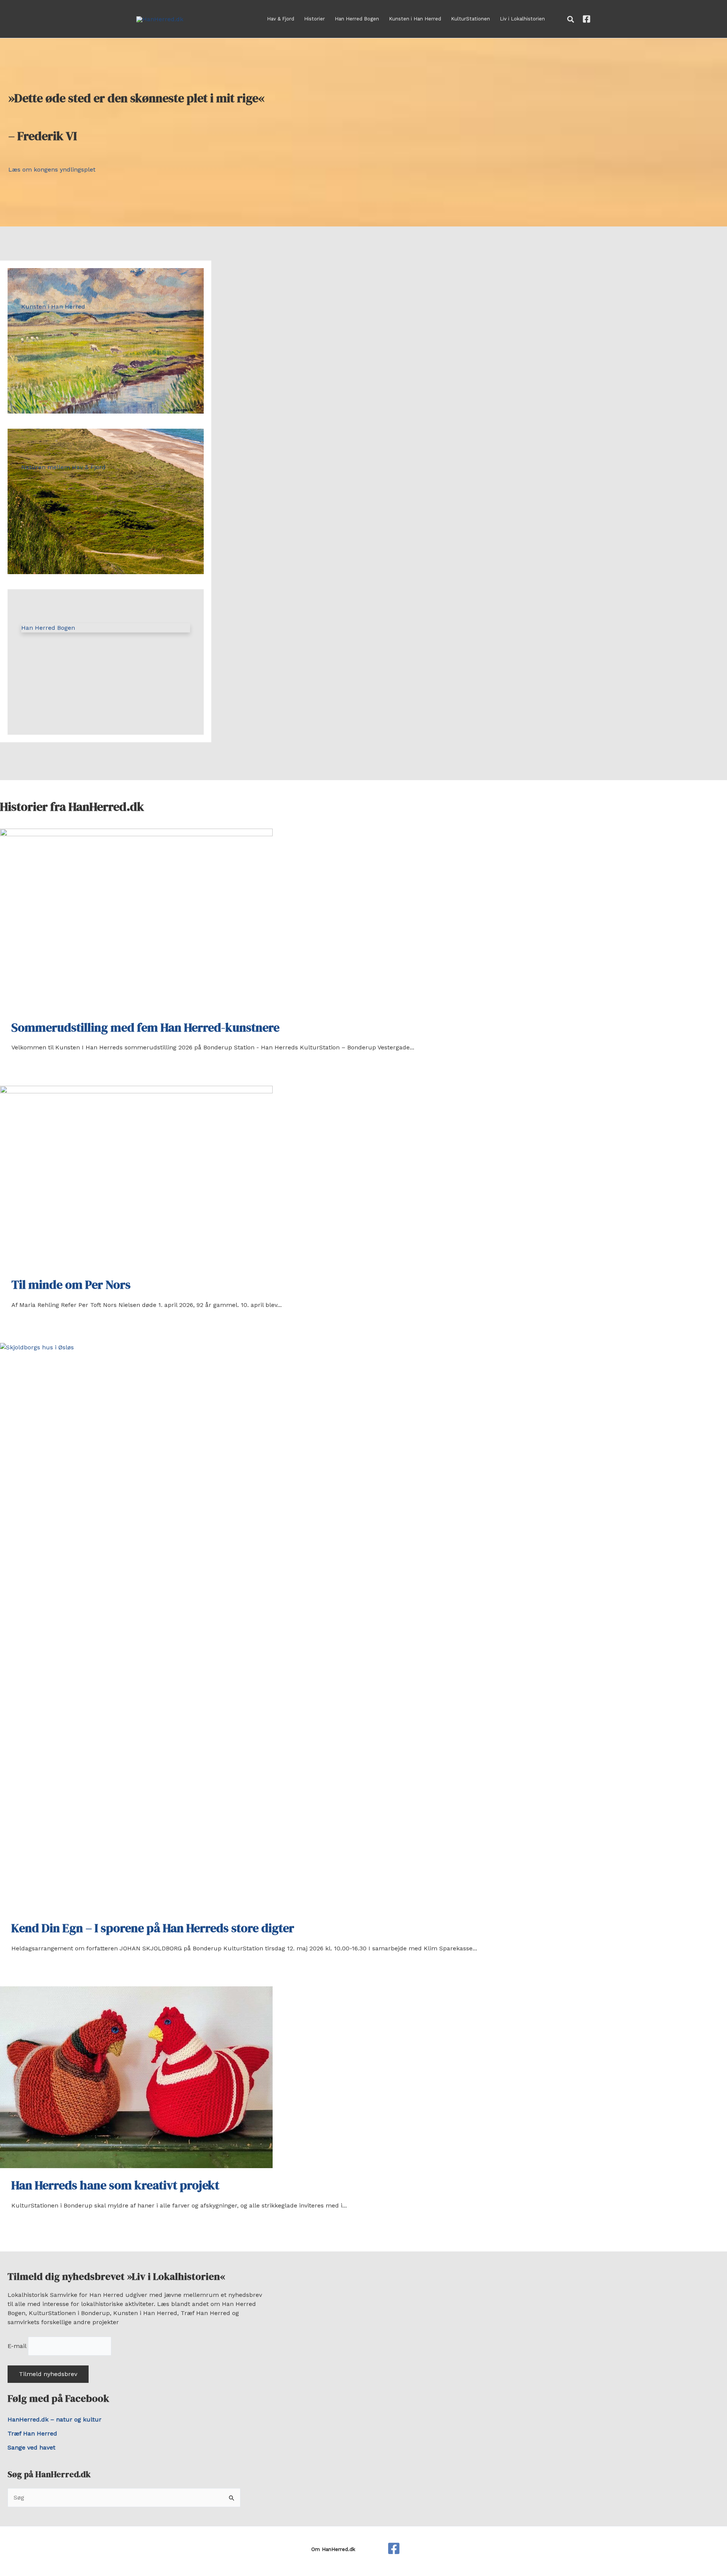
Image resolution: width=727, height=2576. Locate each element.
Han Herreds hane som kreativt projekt (115, 2185)
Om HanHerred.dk (333, 2549)
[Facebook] (587, 19)
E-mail (17, 2346)
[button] (571, 20)
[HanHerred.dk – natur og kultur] (394, 2548)
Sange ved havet (31, 2447)
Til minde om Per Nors (71, 1285)
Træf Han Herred (32, 2433)
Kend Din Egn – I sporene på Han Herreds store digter (153, 1928)
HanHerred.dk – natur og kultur (55, 2419)
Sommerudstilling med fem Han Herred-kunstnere (145, 1027)
